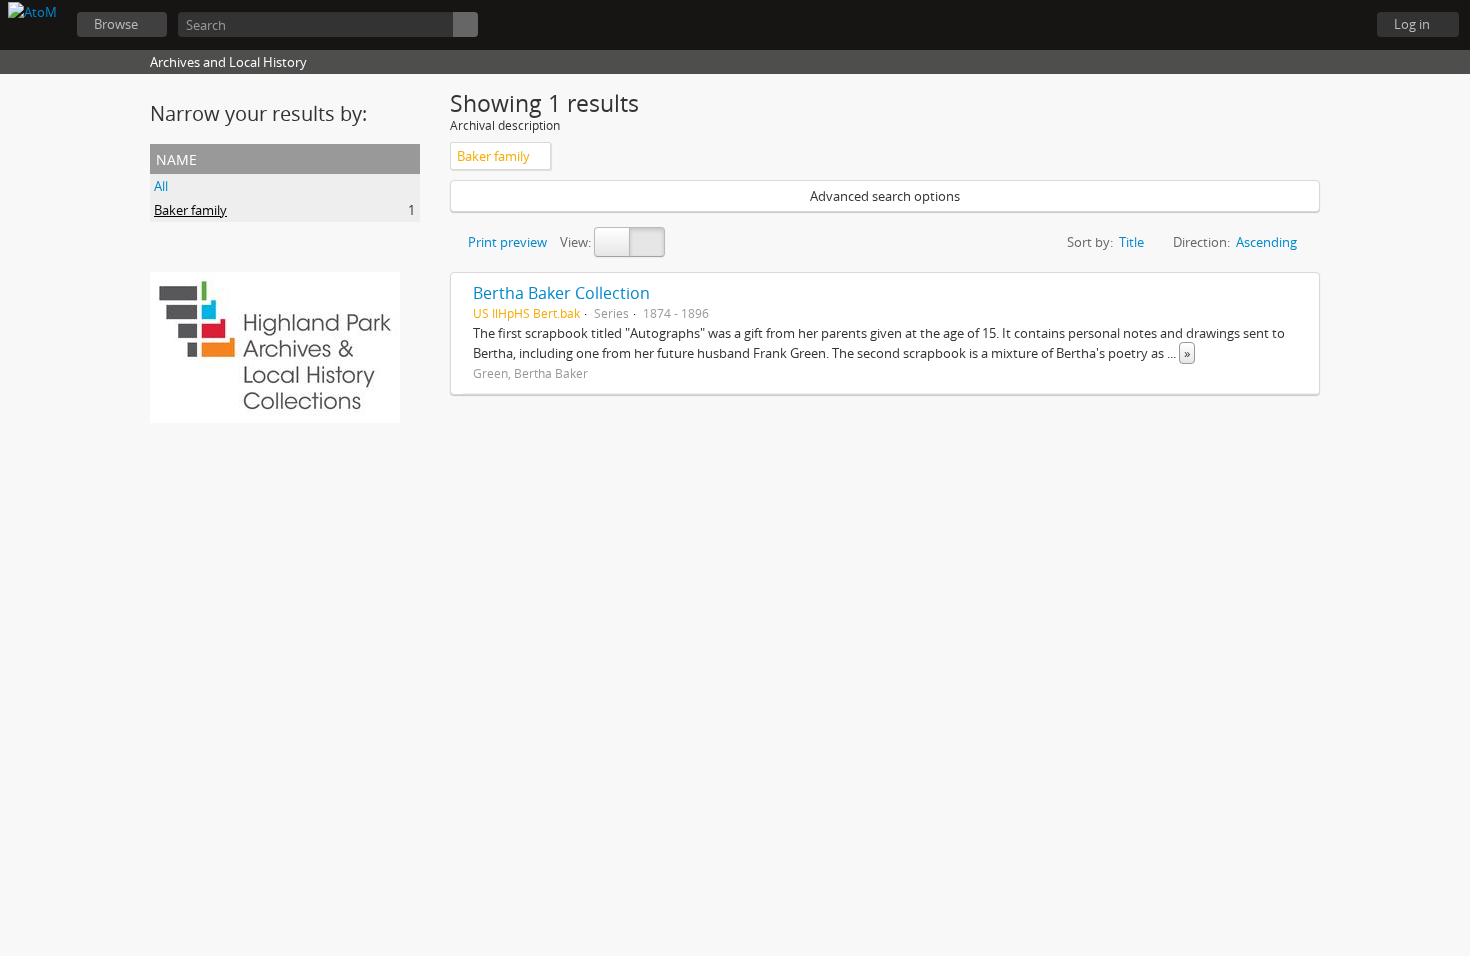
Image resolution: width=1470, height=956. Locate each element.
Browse (116, 24)
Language (1290, 25)
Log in (1412, 24)
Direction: (1201, 242)
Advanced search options (885, 196)
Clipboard (1240, 25)
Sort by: (1090, 242)
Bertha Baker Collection (561, 293)
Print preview (506, 242)
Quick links (1340, 25)
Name (176, 157)
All (161, 186)
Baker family (190, 210)
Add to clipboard (1299, 293)
